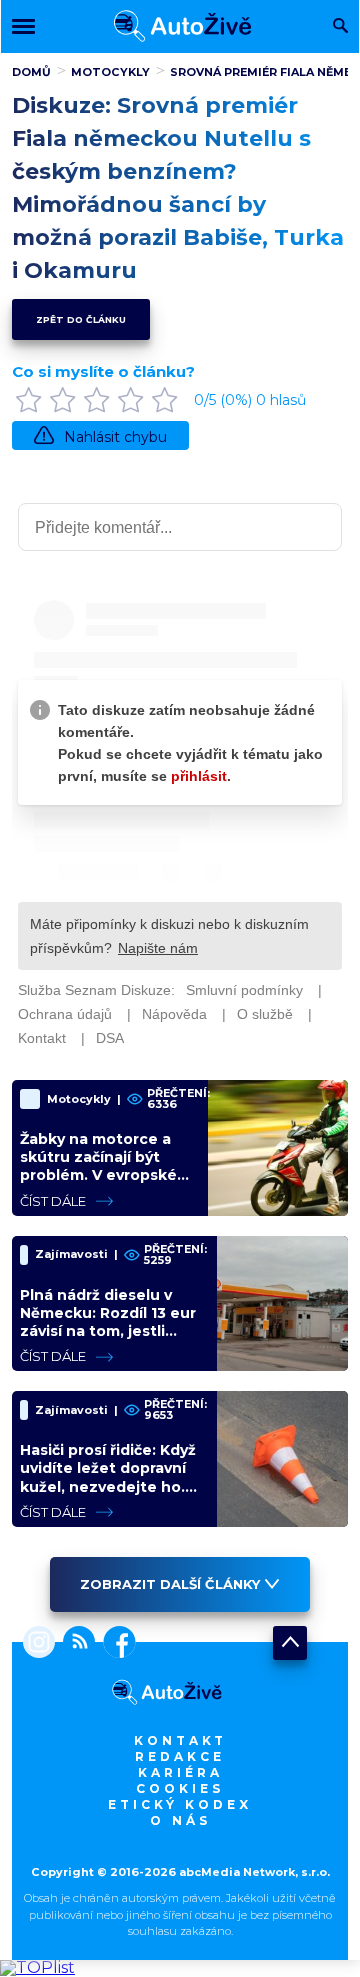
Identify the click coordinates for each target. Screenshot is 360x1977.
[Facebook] (115, 1644)
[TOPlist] (37, 1967)
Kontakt (180, 1740)
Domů (31, 72)
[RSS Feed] (75, 1644)
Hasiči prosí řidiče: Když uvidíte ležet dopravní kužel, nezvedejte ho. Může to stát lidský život (108, 1486)
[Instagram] (39, 1644)
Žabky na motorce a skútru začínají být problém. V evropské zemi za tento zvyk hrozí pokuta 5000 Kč (101, 1175)
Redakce (180, 1756)
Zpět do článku (81, 319)
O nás (180, 1820)
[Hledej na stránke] (340, 27)
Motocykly (110, 72)
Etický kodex (180, 1804)
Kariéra (180, 1772)
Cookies (180, 1788)
